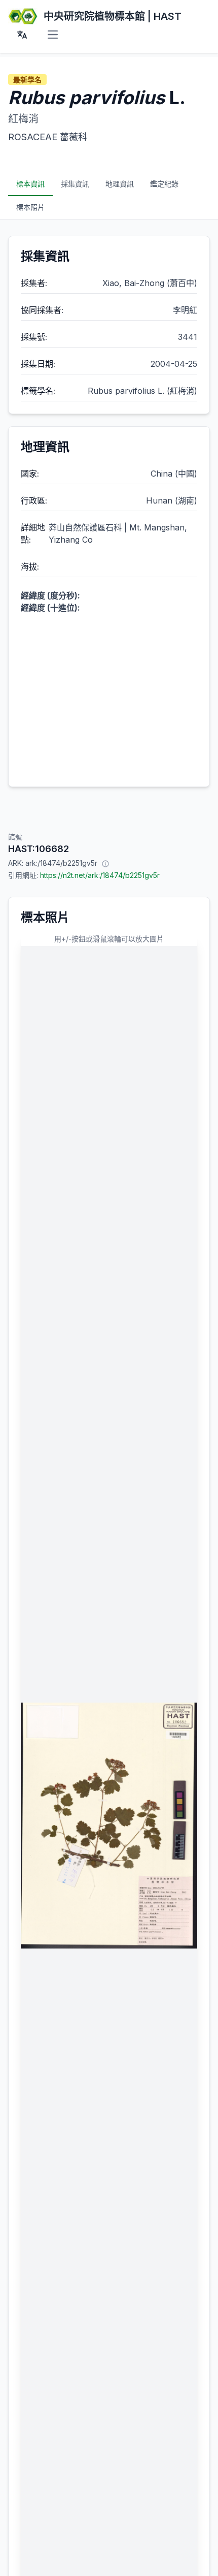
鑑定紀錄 (164, 184)
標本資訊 (30, 184)
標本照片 (30, 207)
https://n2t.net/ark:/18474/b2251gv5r (100, 875)
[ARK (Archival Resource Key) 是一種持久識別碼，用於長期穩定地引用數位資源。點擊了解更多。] (105, 863)
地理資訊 (120, 184)
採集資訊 (75, 184)
